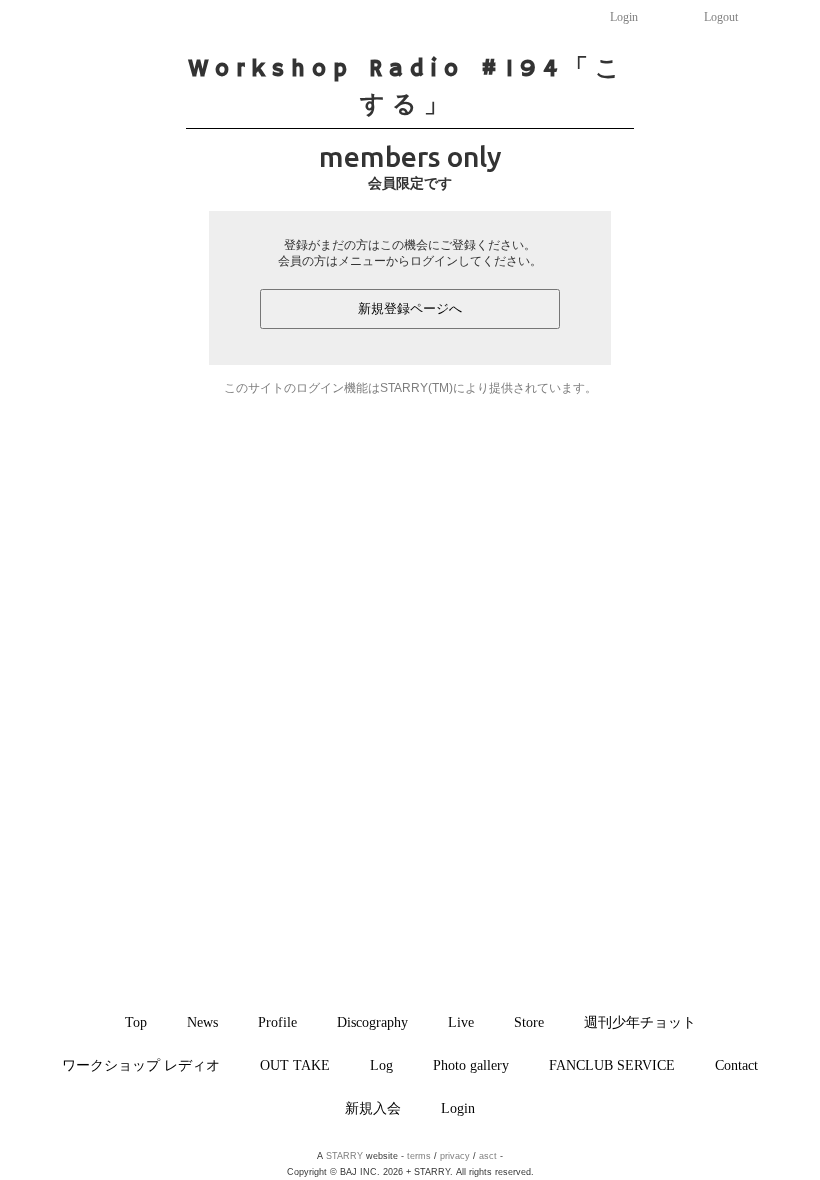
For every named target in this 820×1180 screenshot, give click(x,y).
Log (381, 1065)
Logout (721, 17)
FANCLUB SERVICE (612, 1065)
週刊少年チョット (640, 1022)
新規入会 (373, 1108)
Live (461, 1022)
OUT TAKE (295, 1065)
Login (624, 17)
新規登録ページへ (410, 308)
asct (488, 1156)
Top (136, 1022)
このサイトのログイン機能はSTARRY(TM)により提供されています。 (410, 388)
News (202, 1022)
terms (419, 1156)
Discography (372, 1022)
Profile (277, 1022)
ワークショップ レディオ (141, 1065)
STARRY (344, 1156)
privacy (455, 1156)
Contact (736, 1065)
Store (529, 1022)
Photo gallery (471, 1065)
